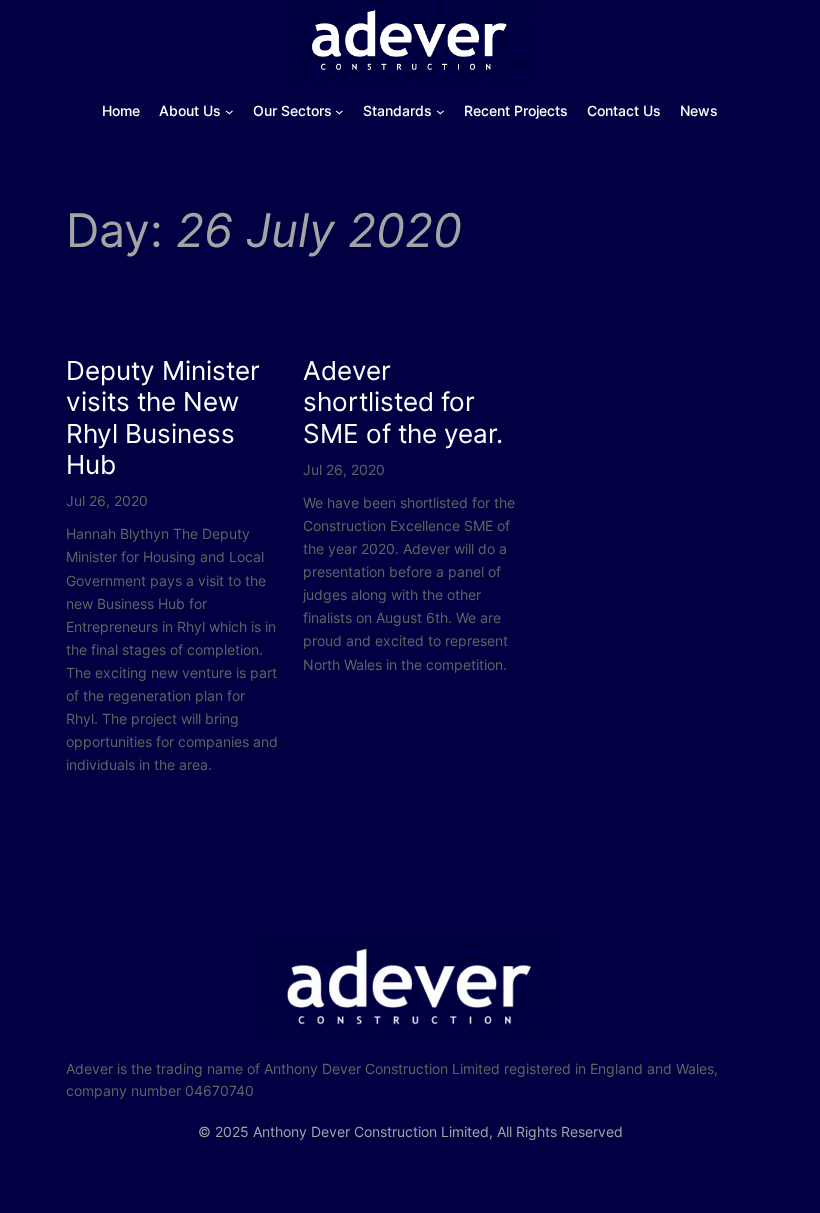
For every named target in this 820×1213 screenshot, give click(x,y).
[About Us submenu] (229, 111)
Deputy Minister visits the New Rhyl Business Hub (163, 417)
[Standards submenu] (440, 111)
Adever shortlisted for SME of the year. (403, 402)
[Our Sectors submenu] (339, 111)
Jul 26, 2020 (107, 500)
